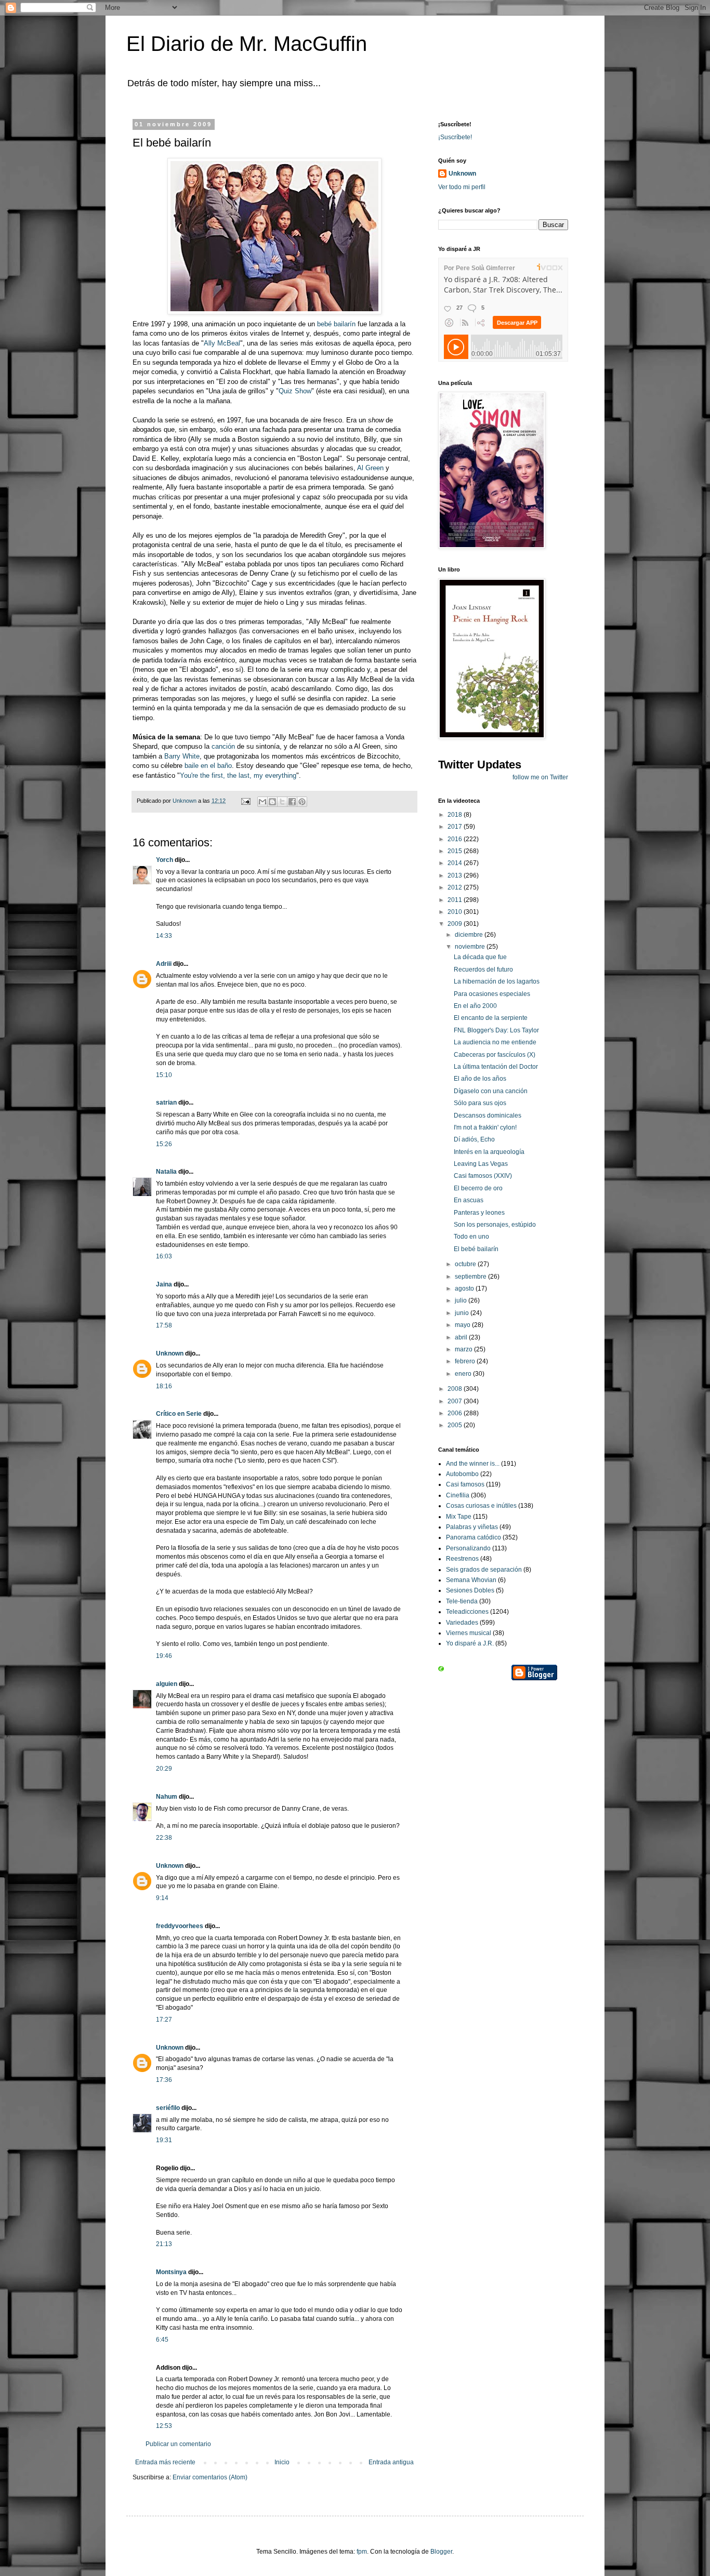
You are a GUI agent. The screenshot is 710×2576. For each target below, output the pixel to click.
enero (464, 1374)
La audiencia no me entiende (495, 1042)
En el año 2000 (475, 1006)
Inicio (282, 2462)
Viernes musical (469, 1633)
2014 (456, 863)
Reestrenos (462, 1559)
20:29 (164, 1769)
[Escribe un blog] (272, 802)
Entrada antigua (391, 2462)
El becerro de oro (478, 1188)
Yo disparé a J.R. (470, 1643)
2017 (456, 827)
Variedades (462, 1623)
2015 (456, 851)
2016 (456, 839)
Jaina (164, 1284)
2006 (456, 1413)
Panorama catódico (474, 1537)
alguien (167, 1684)
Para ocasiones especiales (492, 994)
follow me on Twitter (540, 777)
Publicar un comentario (178, 2444)
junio (463, 1313)
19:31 (164, 2140)
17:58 (164, 1325)
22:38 (164, 1838)
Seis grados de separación (484, 1570)
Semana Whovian (471, 1580)
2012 (456, 887)
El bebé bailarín (476, 1249)
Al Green (370, 468)
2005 (456, 1425)
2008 (456, 1389)
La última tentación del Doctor (496, 1067)
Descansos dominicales (488, 1116)
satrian (166, 1103)
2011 (456, 900)
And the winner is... (473, 1464)
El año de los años (480, 1079)
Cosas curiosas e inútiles (481, 1506)
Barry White (182, 756)
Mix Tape (459, 1517)
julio (462, 1300)
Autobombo (462, 1474)
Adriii (164, 964)
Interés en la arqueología (489, 1152)
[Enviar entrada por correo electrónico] (245, 801)
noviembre (471, 947)
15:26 (164, 1144)
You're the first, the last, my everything (238, 775)
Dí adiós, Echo (474, 1139)
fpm (362, 2552)
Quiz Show (295, 391)
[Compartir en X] (282, 802)
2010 (456, 912)
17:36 (164, 2080)
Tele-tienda (462, 1601)
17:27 (164, 2020)
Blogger (441, 2552)
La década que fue (480, 957)
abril (462, 1337)
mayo (463, 1325)
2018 (456, 815)
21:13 (164, 2244)
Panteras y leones (479, 1213)
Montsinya (171, 2272)
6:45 (162, 2340)
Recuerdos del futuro (483, 970)
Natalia (166, 1172)
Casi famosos (465, 1484)
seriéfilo (168, 2108)
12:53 (164, 2426)
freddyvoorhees (180, 1926)
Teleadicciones (467, 1612)
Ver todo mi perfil (462, 187)
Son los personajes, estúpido (495, 1225)
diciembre (470, 935)
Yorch (165, 860)
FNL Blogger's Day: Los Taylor (496, 1030)
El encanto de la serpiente (491, 1018)
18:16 (164, 1386)
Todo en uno (471, 1237)
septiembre (471, 1277)
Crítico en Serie (179, 1414)
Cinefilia (458, 1495)
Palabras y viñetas (472, 1527)
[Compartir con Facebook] (292, 802)
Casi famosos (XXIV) (483, 1176)
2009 (456, 924)
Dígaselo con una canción (491, 1091)
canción (223, 746)
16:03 (164, 1256)
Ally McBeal (222, 343)
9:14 (162, 1898)
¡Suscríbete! (455, 137)
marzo (464, 1349)
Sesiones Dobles (470, 1590)
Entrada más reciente (165, 2462)
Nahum (167, 1797)
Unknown (170, 1353)
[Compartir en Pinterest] (302, 802)
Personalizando (468, 1548)
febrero (466, 1361)
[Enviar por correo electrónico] (262, 802)
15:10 (164, 1075)
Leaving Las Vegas (481, 1164)
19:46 (164, 1656)
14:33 (164, 936)
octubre (466, 1264)
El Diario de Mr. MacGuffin (247, 44)
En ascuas (469, 1200)
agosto (465, 1289)
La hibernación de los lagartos (497, 981)
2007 (456, 1401)
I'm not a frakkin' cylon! (485, 1127)
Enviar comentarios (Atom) (210, 2477)
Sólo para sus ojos (480, 1103)
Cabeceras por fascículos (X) (495, 1055)
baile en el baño (208, 766)
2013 (456, 875)
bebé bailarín (336, 324)
